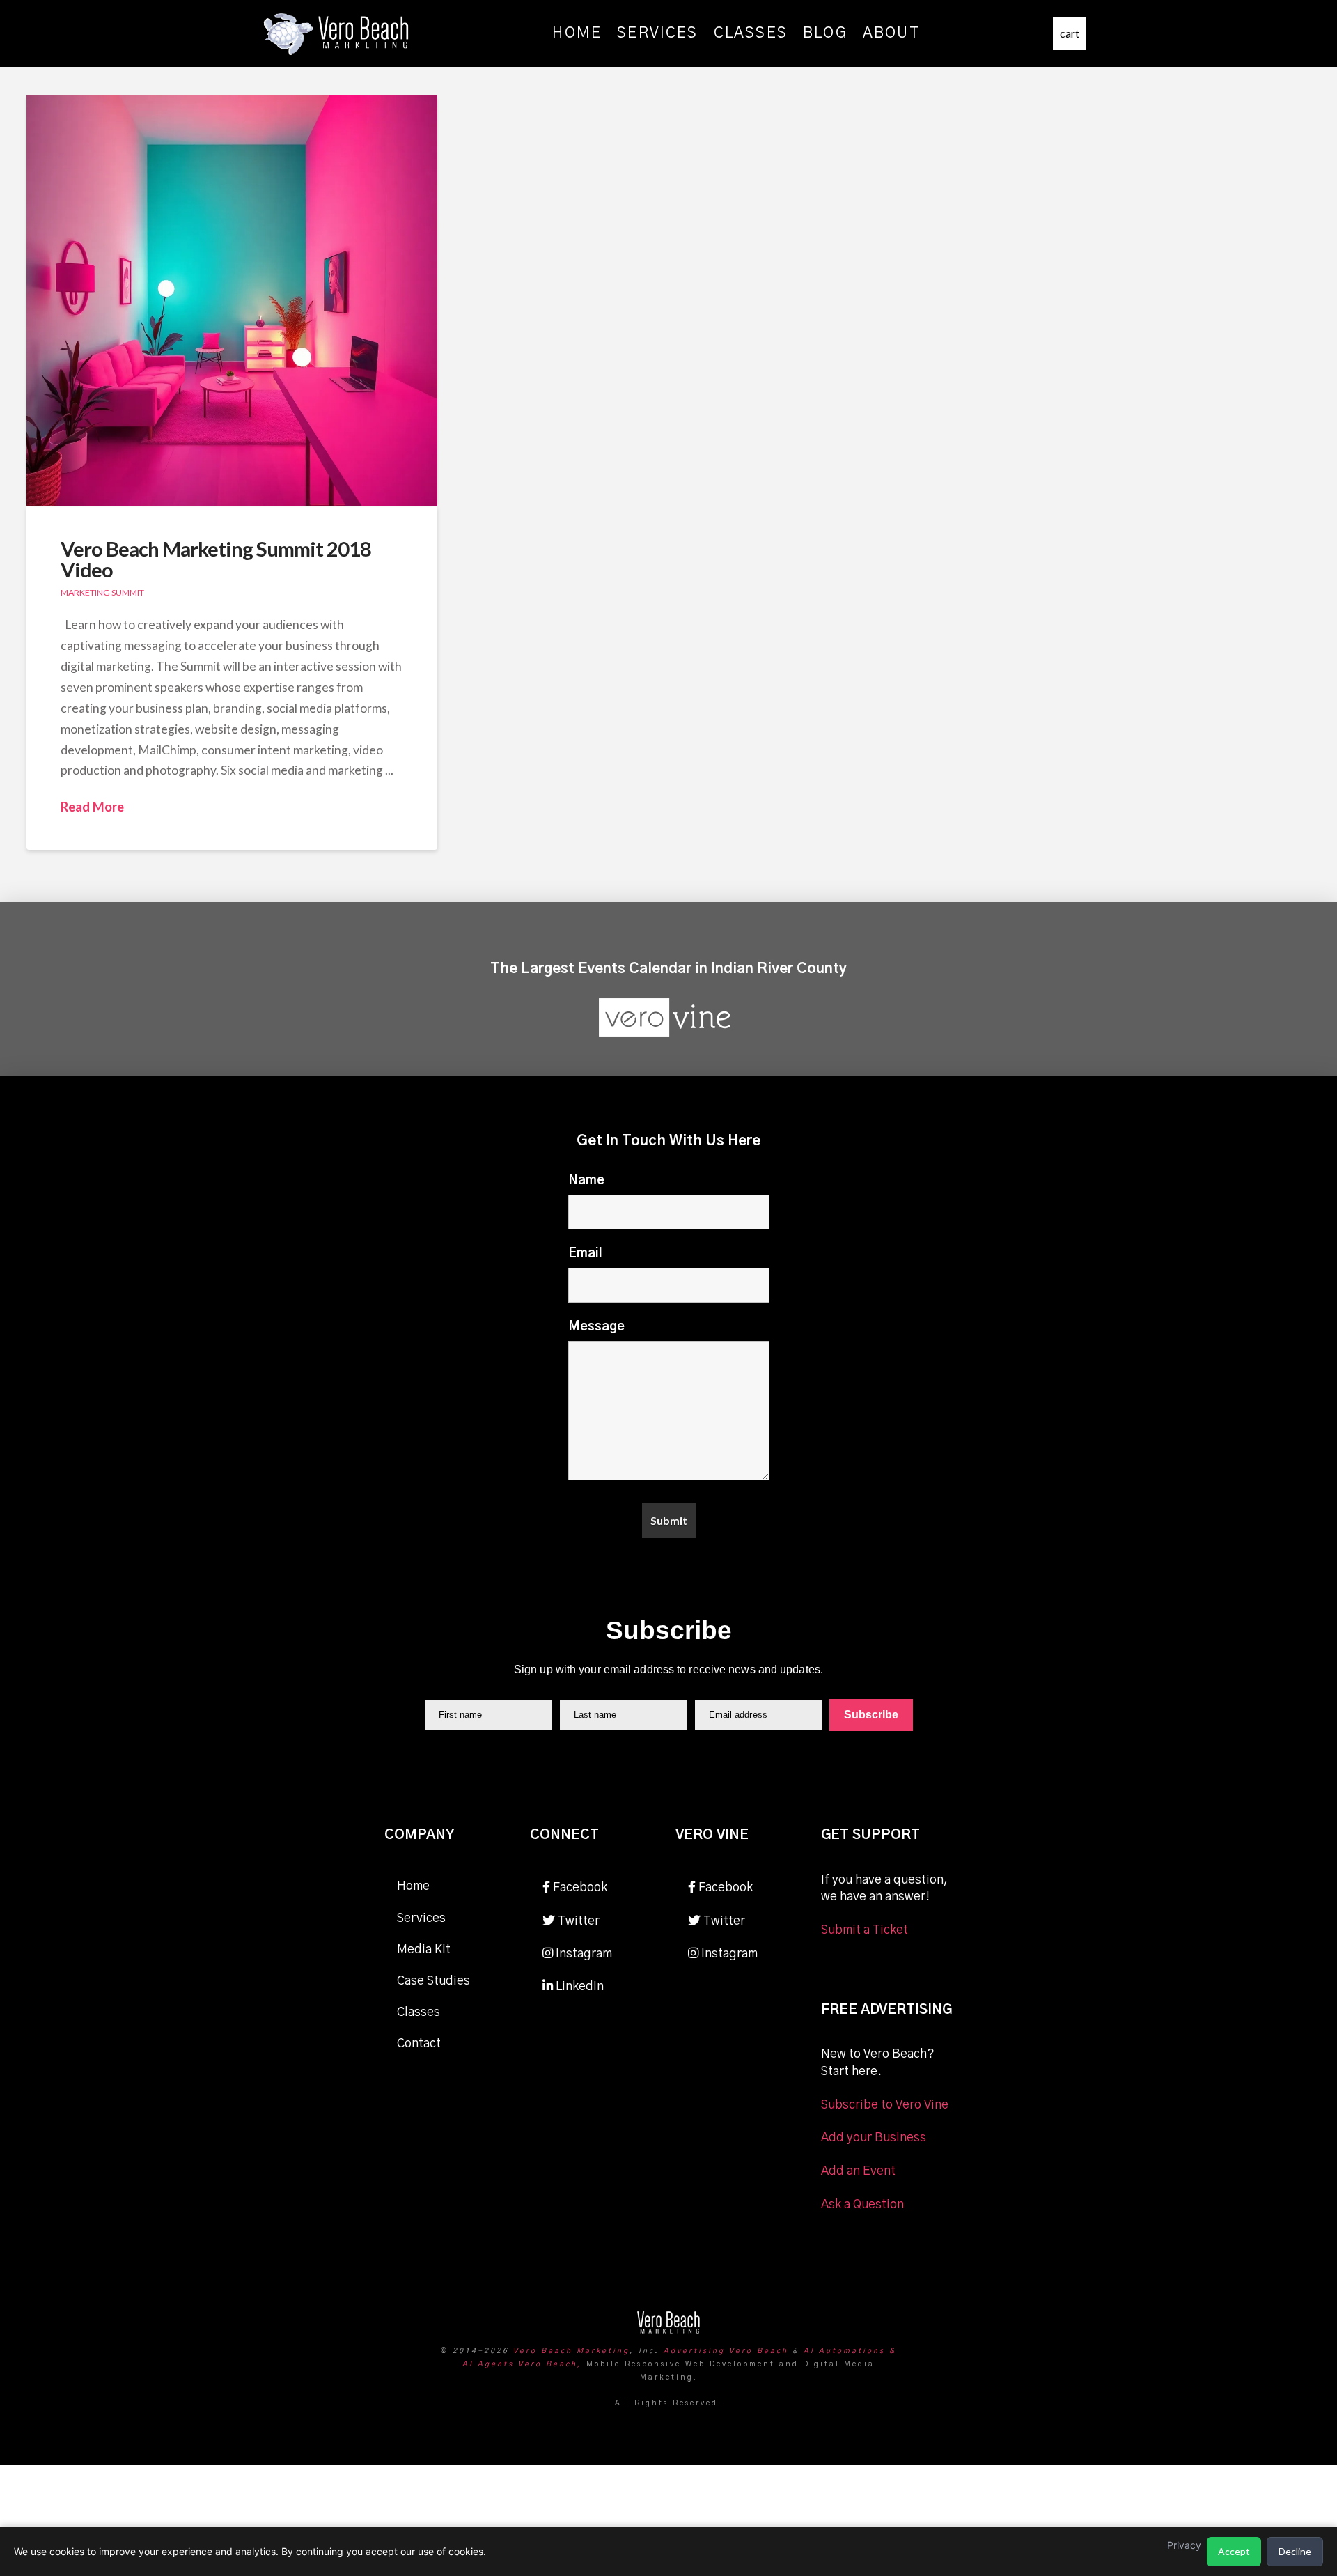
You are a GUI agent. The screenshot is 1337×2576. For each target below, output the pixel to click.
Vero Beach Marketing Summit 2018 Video (216, 559)
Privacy (1184, 2545)
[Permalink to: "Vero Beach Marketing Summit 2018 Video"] (232, 300)
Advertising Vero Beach (726, 2351)
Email (585, 1254)
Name (586, 1181)
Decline (1295, 2551)
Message (596, 1327)
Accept (1234, 2551)
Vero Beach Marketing (571, 2351)
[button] (1070, 33)
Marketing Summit (102, 592)
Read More (92, 807)
